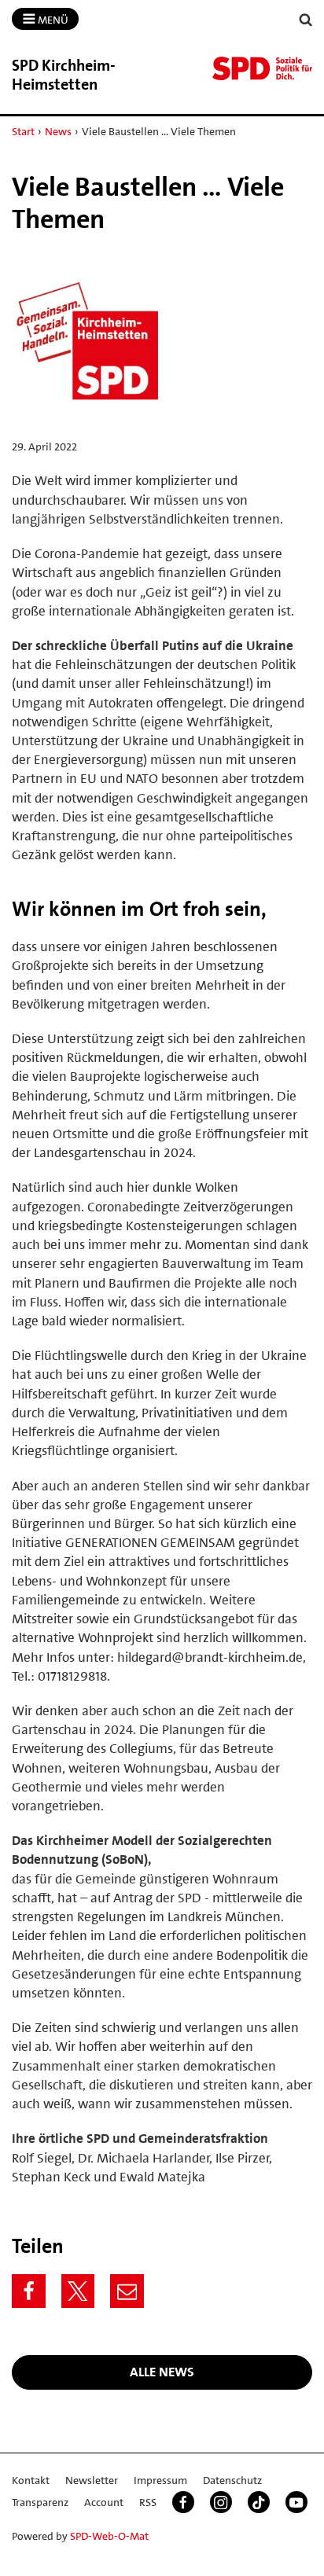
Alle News (162, 2372)
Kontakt (31, 2480)
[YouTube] (296, 2502)
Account (104, 2502)
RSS (148, 2502)
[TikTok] (259, 2502)
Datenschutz (232, 2480)
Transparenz (40, 2502)
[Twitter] (78, 2291)
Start (23, 131)
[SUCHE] (306, 20)
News (58, 131)
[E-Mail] (127, 2291)
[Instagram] (221, 2502)
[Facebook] (29, 2291)
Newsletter (92, 2480)
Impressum (160, 2480)
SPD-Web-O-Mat (109, 2536)
